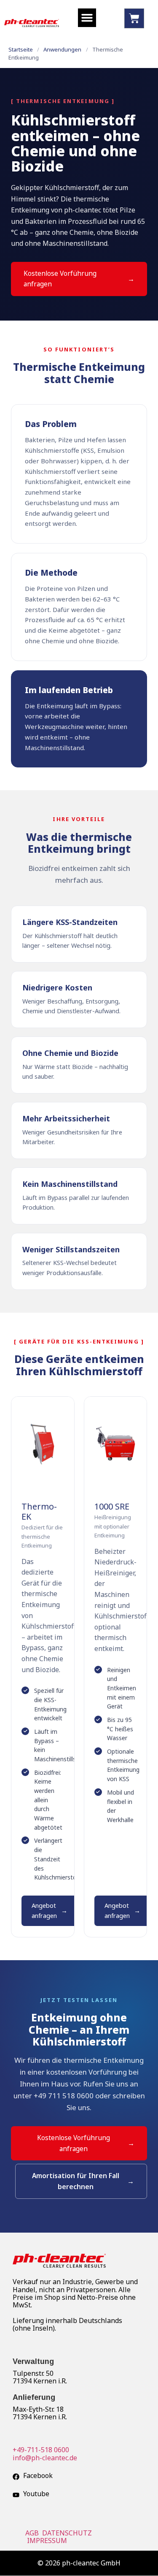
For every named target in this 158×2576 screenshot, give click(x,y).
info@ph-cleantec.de (45, 2458)
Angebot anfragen (44, 1910)
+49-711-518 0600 (41, 2450)
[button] (87, 18)
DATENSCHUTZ (68, 2533)
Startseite (21, 49)
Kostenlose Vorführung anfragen (60, 279)
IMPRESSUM (48, 2541)
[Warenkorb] (134, 18)
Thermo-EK (39, 1511)
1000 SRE (112, 1506)
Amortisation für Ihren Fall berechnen (76, 2181)
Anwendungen (62, 49)
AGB (33, 2533)
